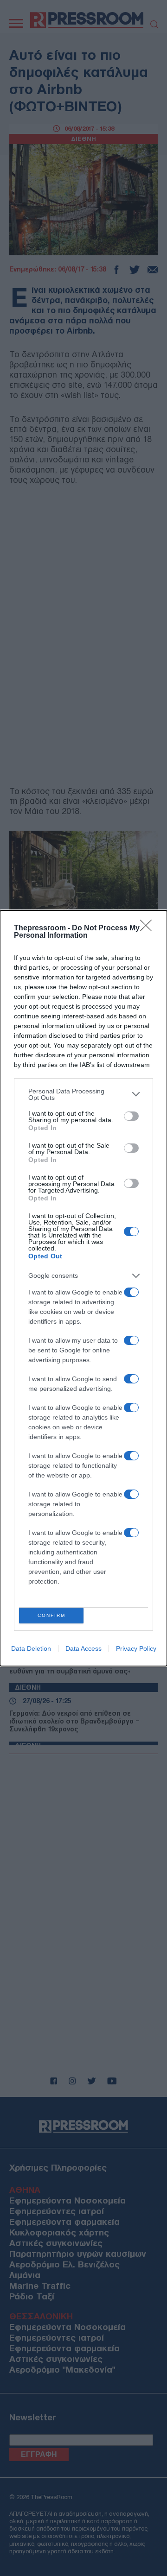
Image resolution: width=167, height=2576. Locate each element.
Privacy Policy (136, 1648)
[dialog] (83, 1288)
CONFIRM (51, 1615)
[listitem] (83, 1094)
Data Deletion (31, 1648)
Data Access (83, 1648)
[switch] (131, 1116)
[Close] (149, 928)
